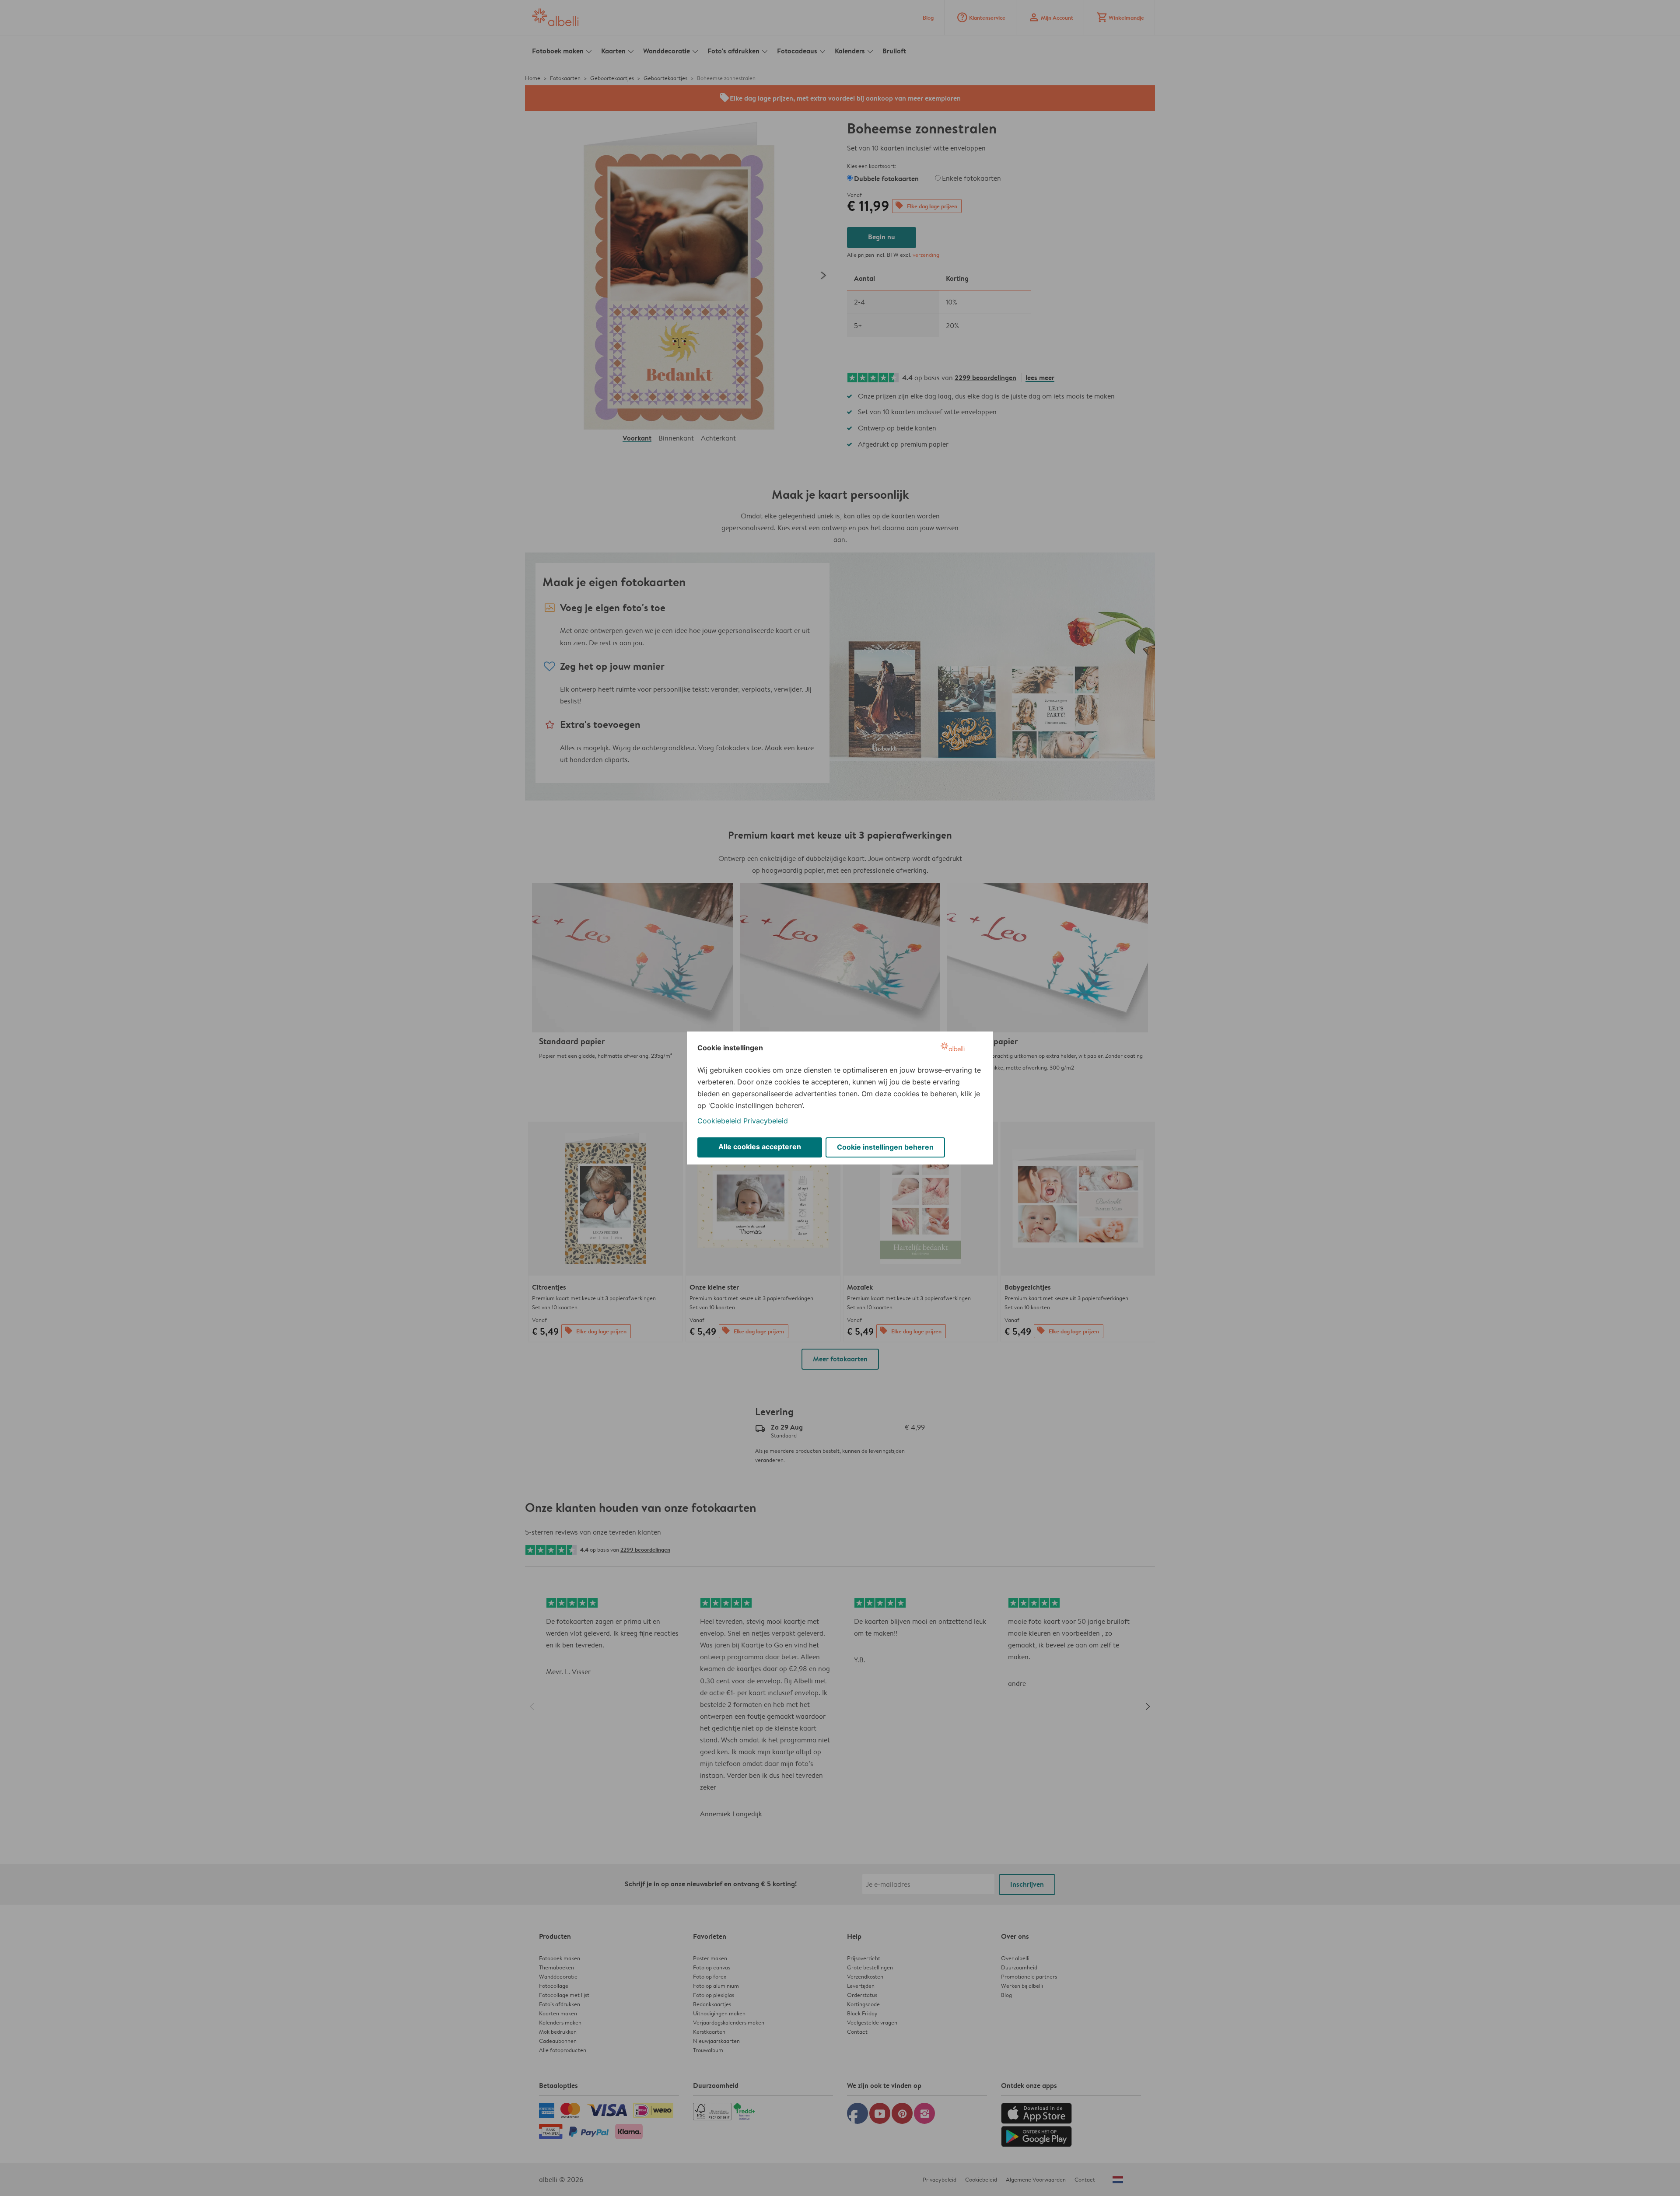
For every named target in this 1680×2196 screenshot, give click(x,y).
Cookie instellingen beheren (885, 1147)
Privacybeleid (766, 1121)
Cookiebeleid (719, 1121)
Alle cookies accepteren (760, 1147)
